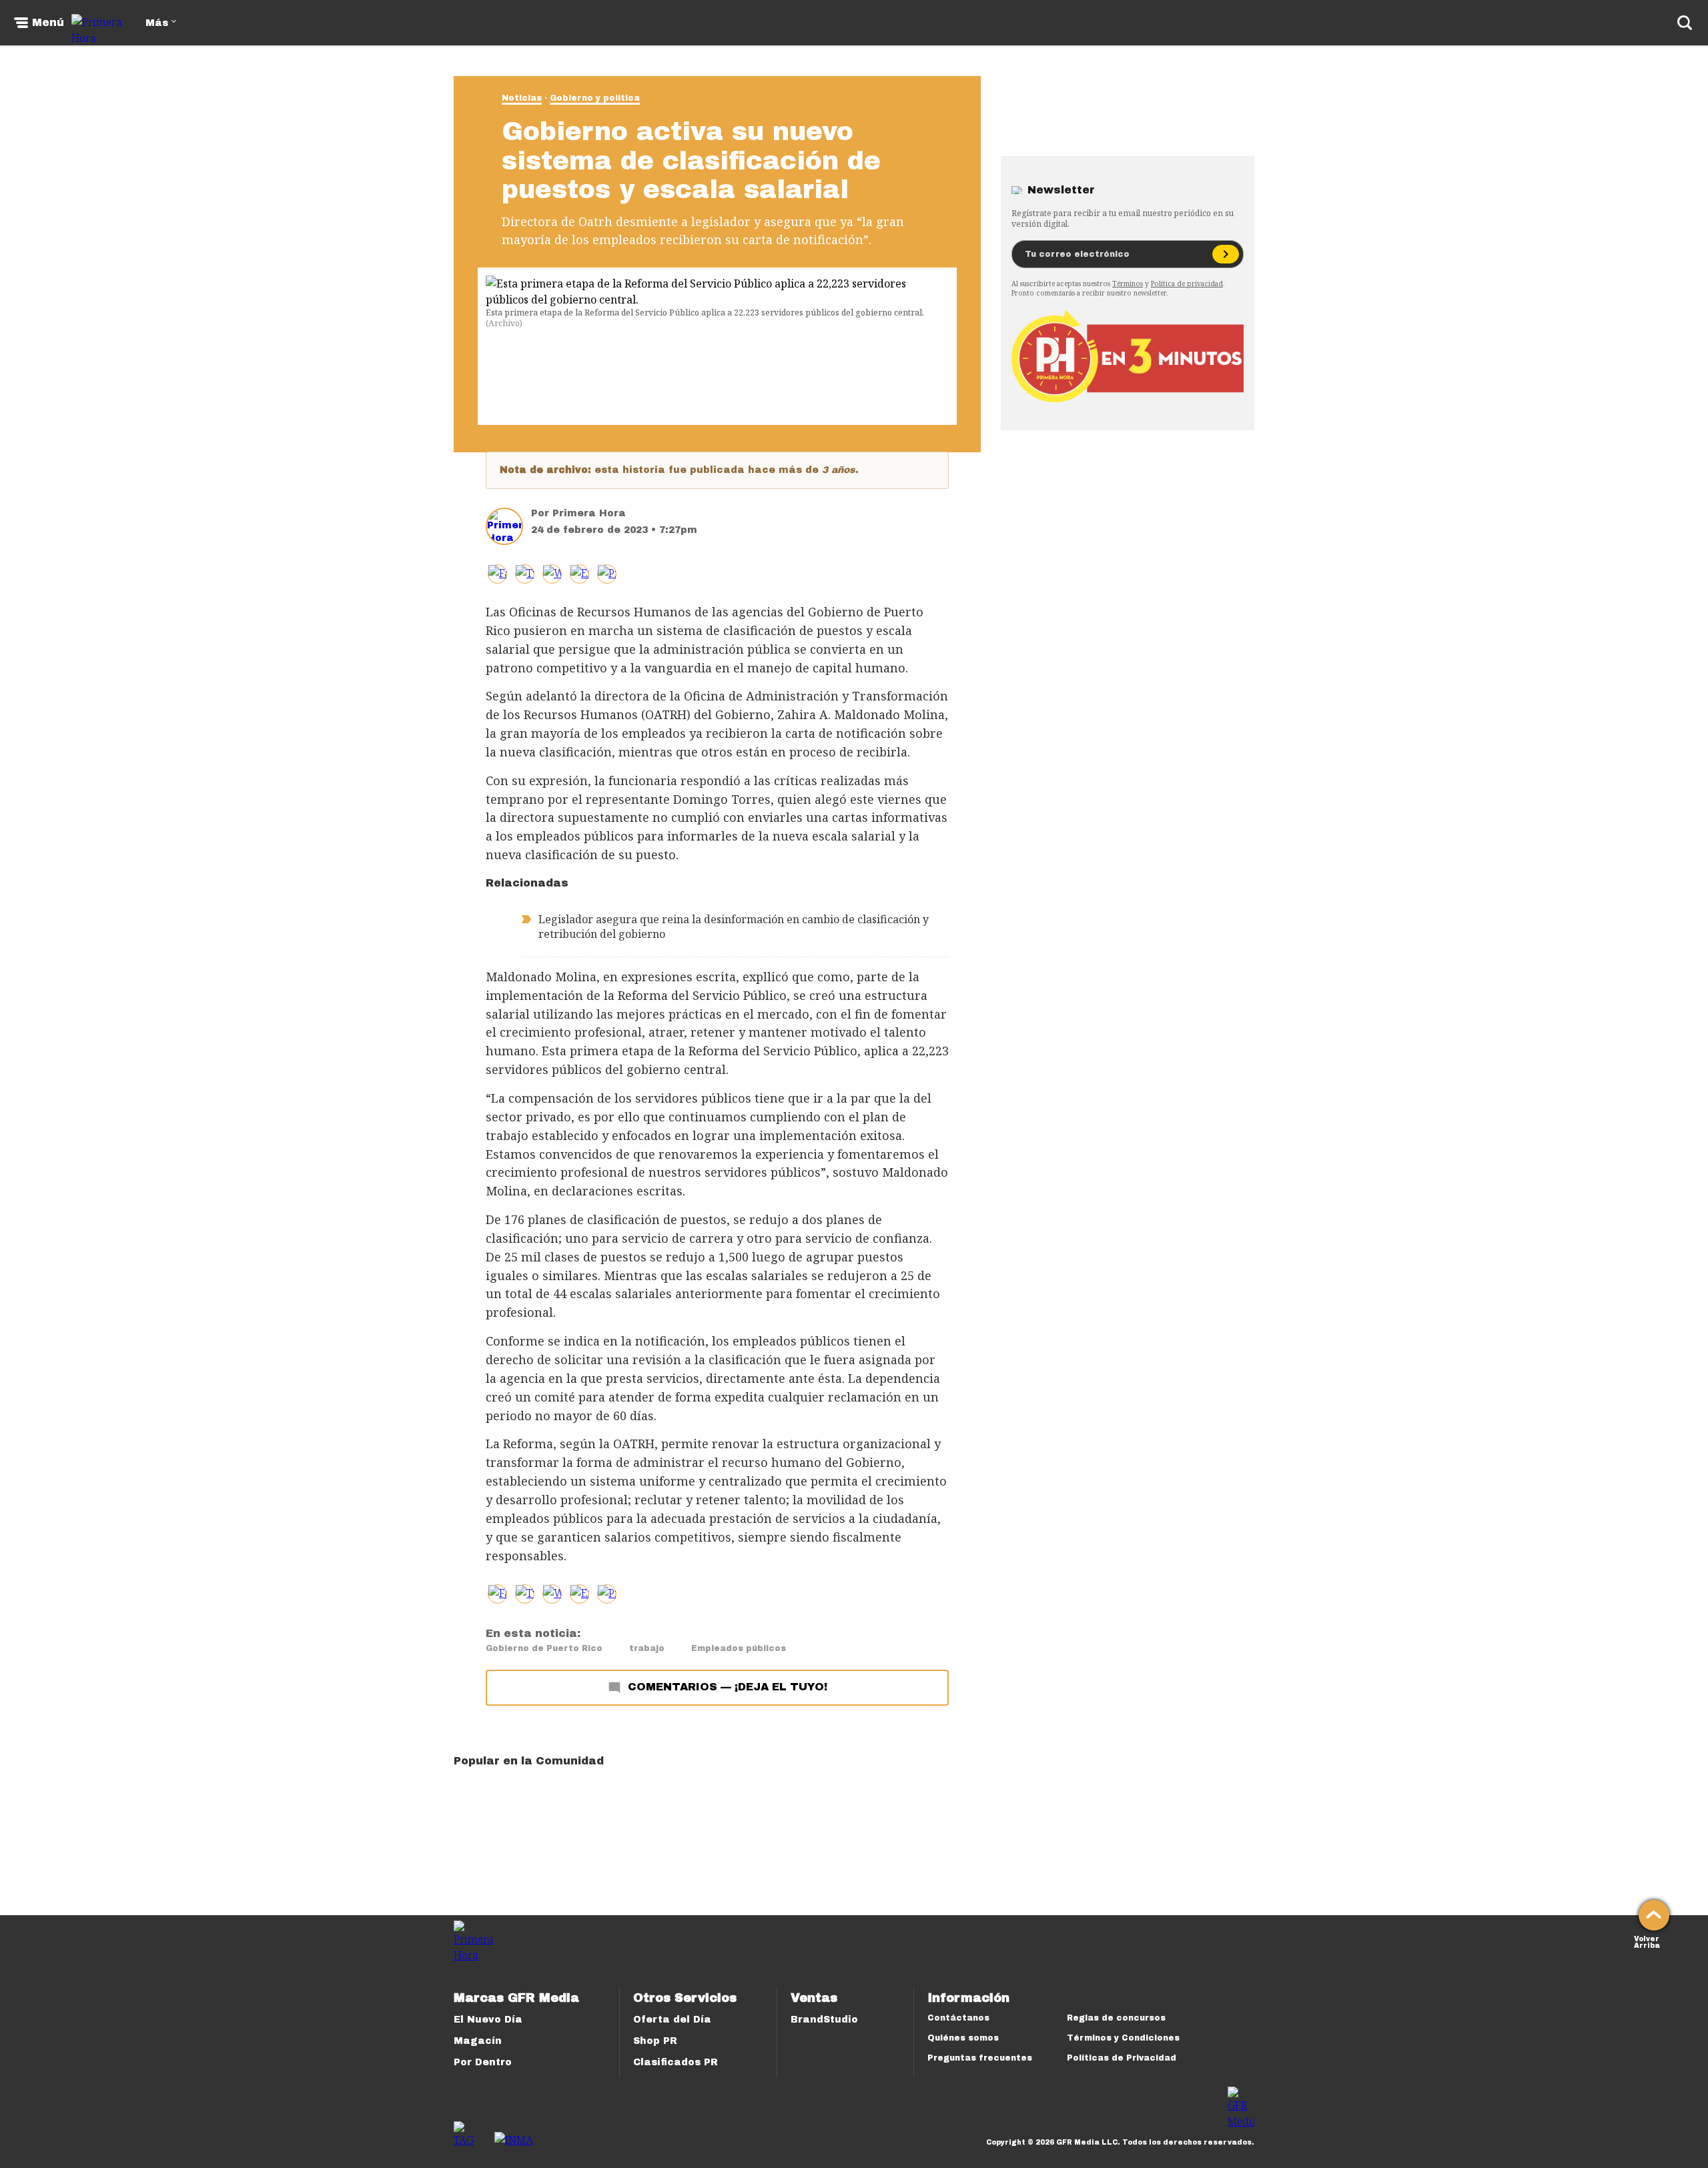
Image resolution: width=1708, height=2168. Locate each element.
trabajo (647, 1648)
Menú (48, 23)
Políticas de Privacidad (1122, 2058)
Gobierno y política (595, 98)
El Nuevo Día (488, 2020)
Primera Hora (589, 513)
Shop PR (655, 2041)
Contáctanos (958, 2018)
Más (157, 23)
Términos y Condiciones (1123, 2038)
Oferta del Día (672, 2020)
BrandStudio (824, 2020)
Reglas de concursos (1116, 2018)
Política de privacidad (1187, 284)
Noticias (522, 98)
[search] (1685, 23)
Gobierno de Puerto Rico (544, 1648)
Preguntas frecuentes (980, 2058)
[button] (525, 574)
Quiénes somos (963, 2038)
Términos (1128, 284)
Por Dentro (483, 2062)
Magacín (478, 2041)
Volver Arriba (1647, 1941)
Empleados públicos (739, 1648)
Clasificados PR (676, 2062)
